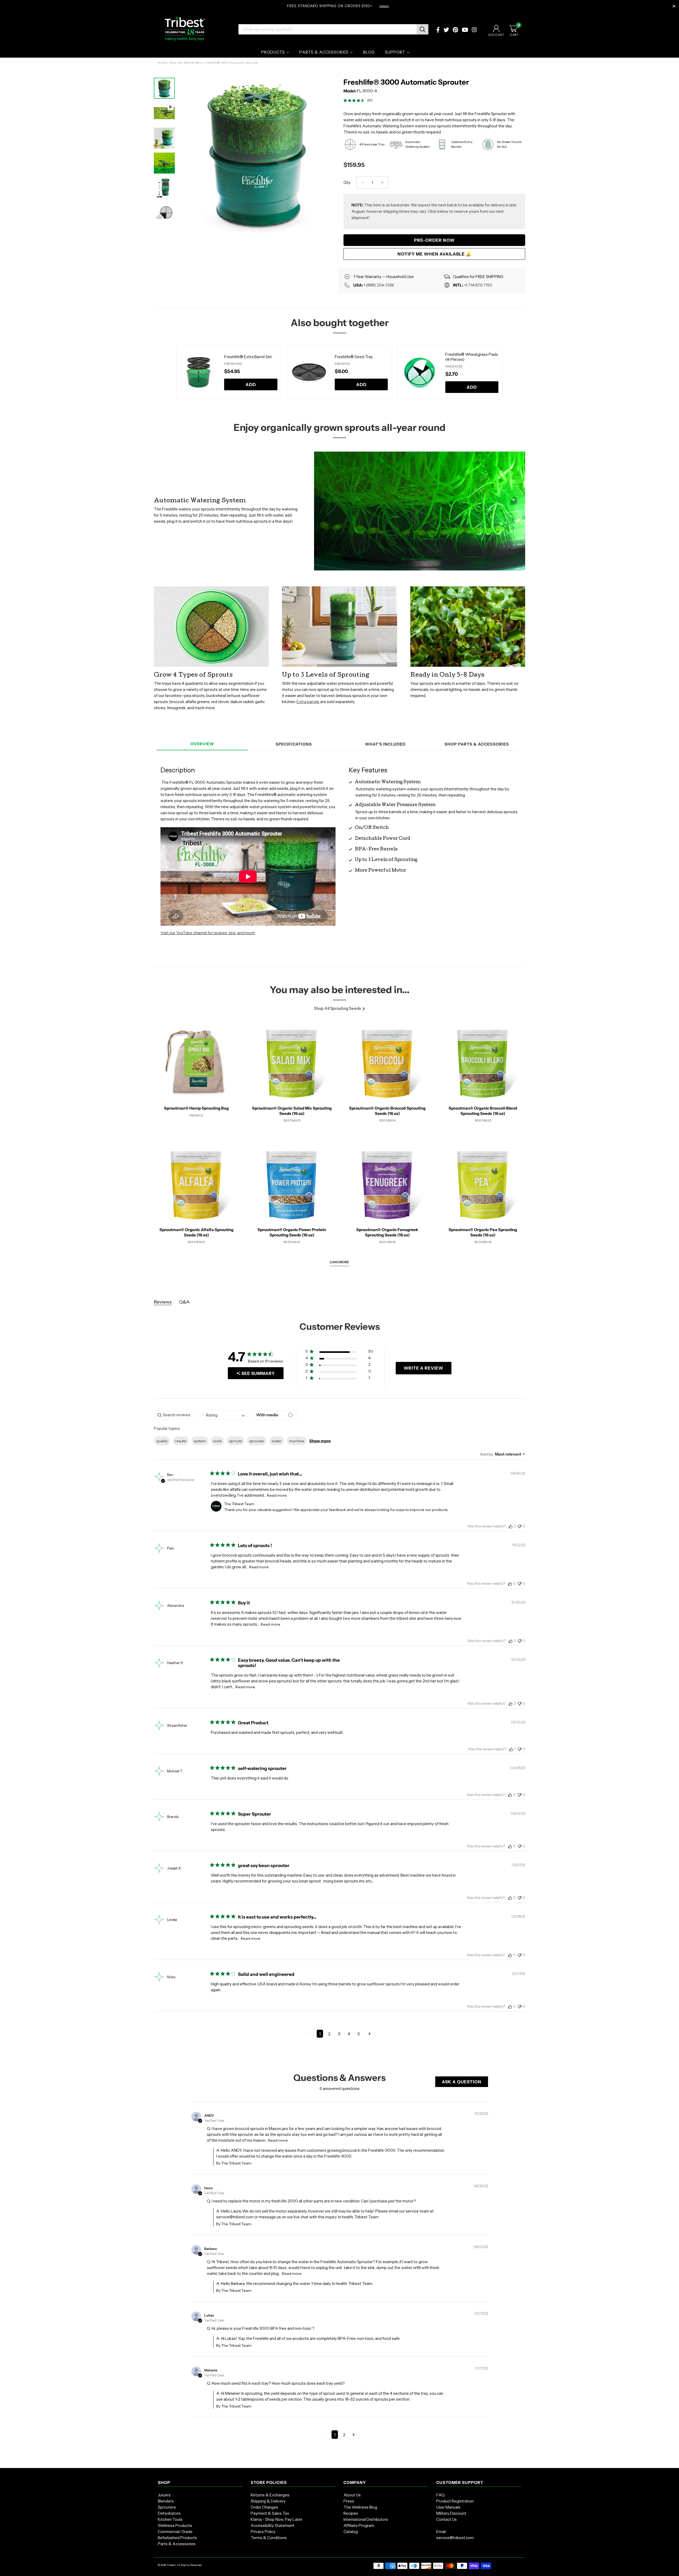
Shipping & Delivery (268, 2501)
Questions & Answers (339, 2078)
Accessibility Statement (273, 2525)
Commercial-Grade (175, 2532)
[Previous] (170, 372)
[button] (339, 1352)
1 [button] (320, 2034)
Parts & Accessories (177, 2544)
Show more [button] (320, 1441)
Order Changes (264, 2507)
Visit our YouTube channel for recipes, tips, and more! (208, 933)
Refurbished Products (177, 2538)
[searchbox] (177, 1415)
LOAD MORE (339, 1262)
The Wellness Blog (360, 2507)
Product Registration (455, 2501)
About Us (352, 2495)
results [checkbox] (181, 1441)
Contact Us (447, 2519)
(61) (370, 100)
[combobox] (225, 1415)
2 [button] (329, 2034)
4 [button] (349, 2034)
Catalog (351, 2532)
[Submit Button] (423, 29)
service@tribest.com (455, 2538)
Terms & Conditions (269, 2538)
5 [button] (359, 2034)
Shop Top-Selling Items (186, 63)
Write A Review (423, 1368)
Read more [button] (277, 1495)
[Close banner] (674, 6)
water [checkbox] (277, 1441)
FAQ (440, 2495)
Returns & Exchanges (270, 2495)
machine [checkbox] (297, 1441)
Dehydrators (169, 2513)
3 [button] (339, 2034)
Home (162, 63)
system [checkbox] (200, 1441)
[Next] (326, 150)
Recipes (351, 2513)
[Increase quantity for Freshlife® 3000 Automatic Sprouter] (382, 182)
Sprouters (167, 2507)
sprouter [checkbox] (257, 1441)
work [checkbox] (217, 1441)
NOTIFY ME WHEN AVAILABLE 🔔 (434, 254)
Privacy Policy (263, 2532)
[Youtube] (465, 30)
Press (349, 2501)
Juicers (164, 2495)
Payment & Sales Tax (270, 2513)
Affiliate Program (359, 2525)
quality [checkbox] (162, 1441)
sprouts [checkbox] (236, 1441)
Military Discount (451, 2513)
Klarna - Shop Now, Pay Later (277, 2519)
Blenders (166, 2501)
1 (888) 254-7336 (379, 285)
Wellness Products (175, 2525)
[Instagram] (474, 30)
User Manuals (448, 2507)
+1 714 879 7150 (478, 285)
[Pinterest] (455, 30)
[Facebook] (438, 30)
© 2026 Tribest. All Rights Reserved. (180, 2565)
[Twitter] (446, 30)
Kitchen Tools (170, 2519)
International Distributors (366, 2519)
